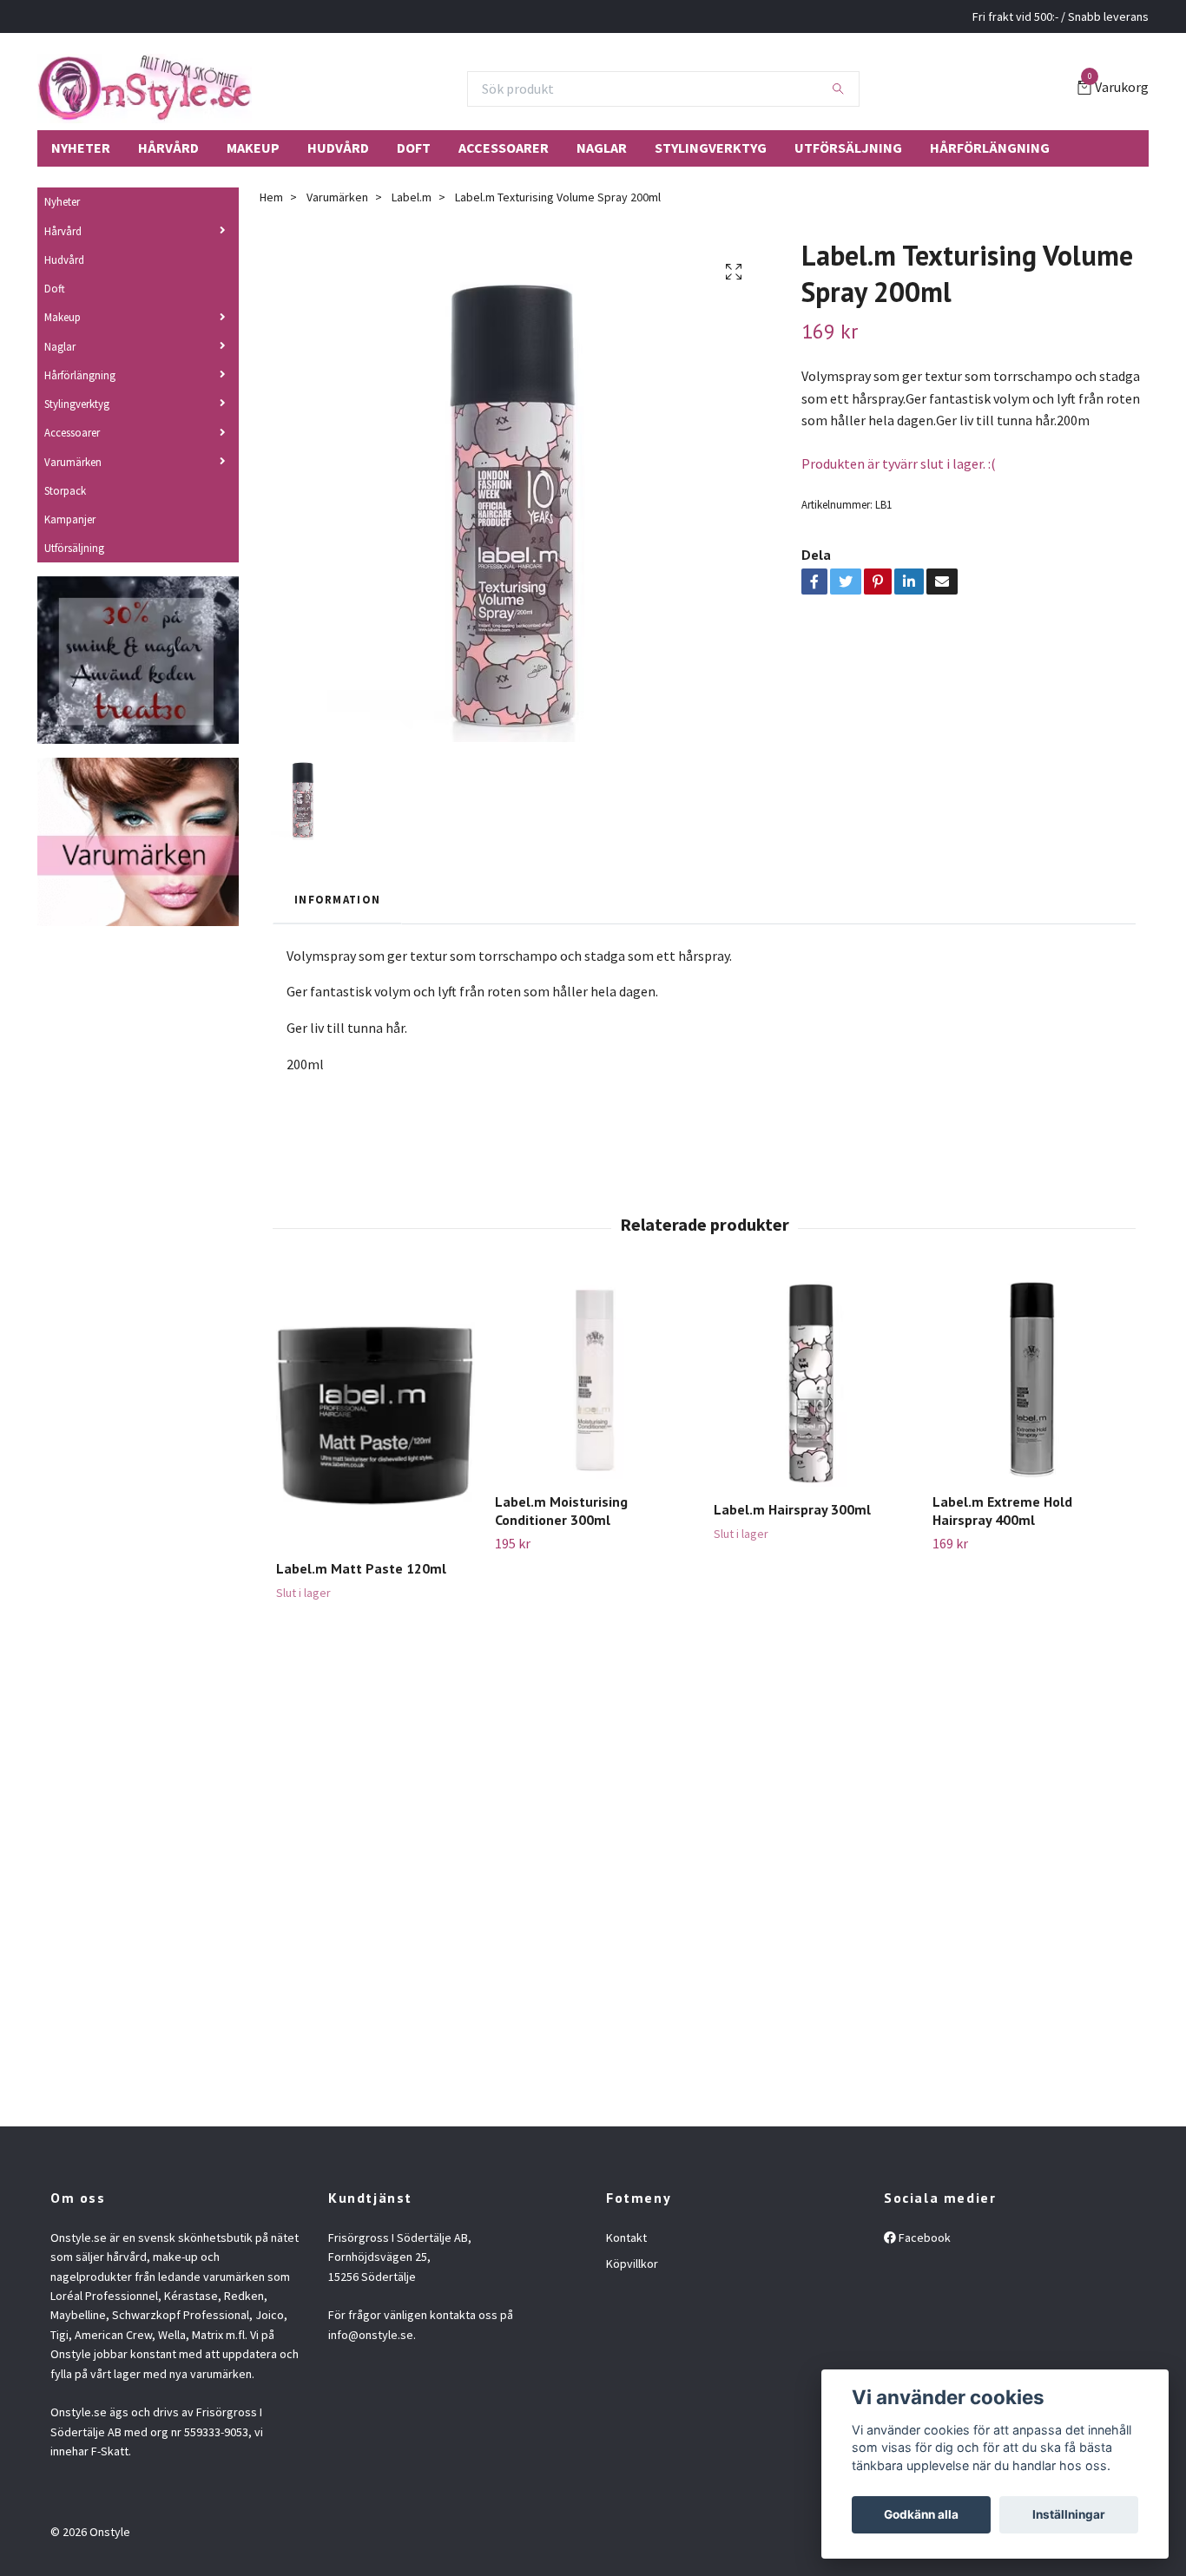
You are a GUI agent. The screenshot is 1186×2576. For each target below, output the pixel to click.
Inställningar (1069, 2514)
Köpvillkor (632, 2264)
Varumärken (73, 462)
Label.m (412, 197)
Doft (414, 148)
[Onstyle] (145, 89)
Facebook (923, 2238)
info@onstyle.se (371, 2335)
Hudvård (338, 148)
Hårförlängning (990, 148)
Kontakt (626, 2238)
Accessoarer (504, 148)
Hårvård (168, 148)
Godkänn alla (921, 2514)
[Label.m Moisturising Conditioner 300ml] (594, 1380)
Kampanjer (70, 519)
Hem (271, 197)
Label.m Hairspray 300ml (792, 1509)
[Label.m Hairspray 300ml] (813, 1383)
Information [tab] (337, 899)
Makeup (253, 148)
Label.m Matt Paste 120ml (361, 1568)
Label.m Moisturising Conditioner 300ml (561, 1511)
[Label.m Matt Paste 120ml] (376, 1413)
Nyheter (81, 148)
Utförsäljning (848, 148)
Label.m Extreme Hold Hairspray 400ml (1002, 1511)
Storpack (65, 490)
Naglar (602, 148)
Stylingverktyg (711, 148)
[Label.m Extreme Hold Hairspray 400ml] (1032, 1380)
